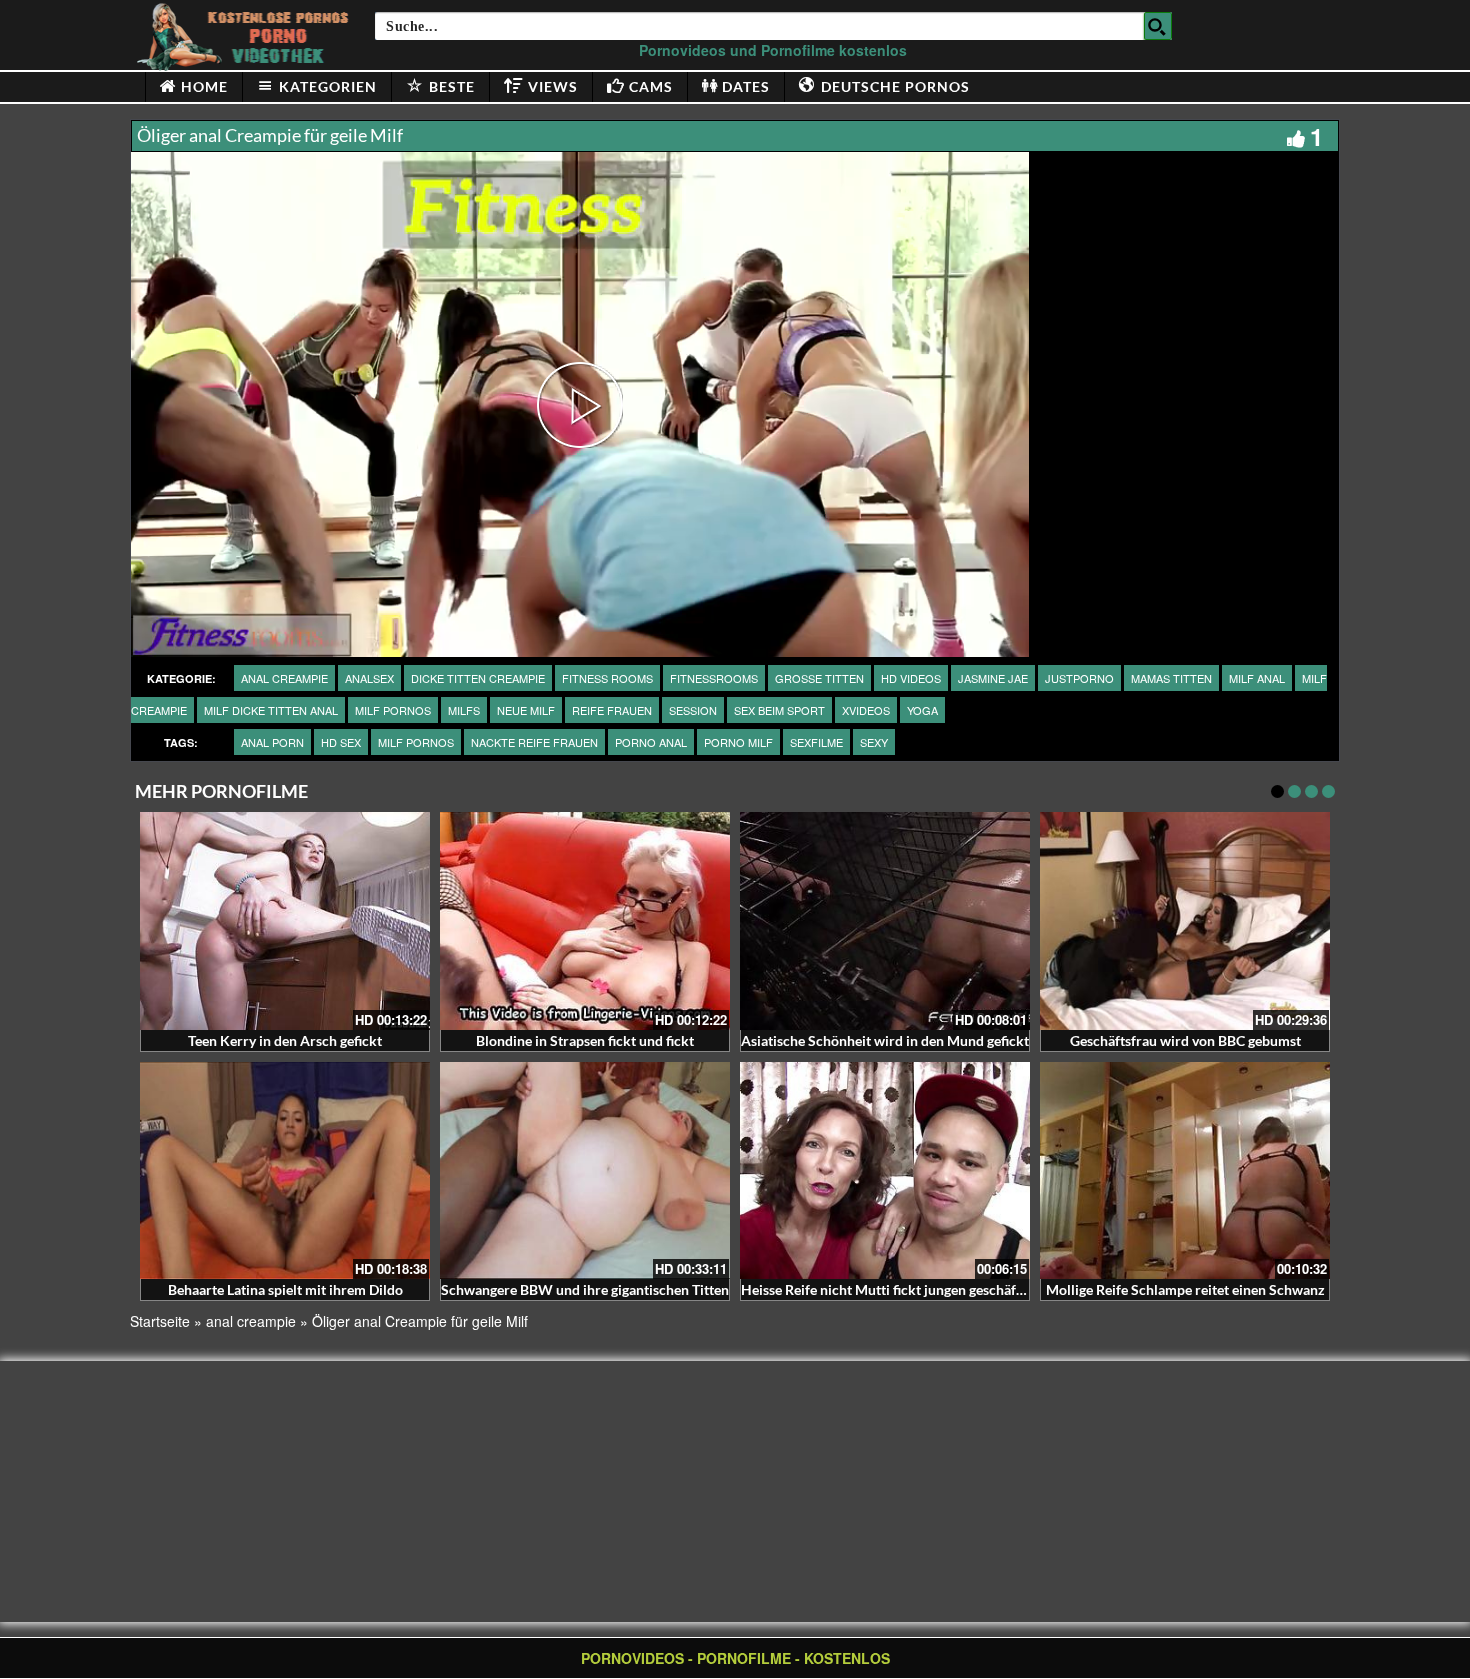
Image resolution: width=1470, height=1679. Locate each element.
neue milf (526, 710)
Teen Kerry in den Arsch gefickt (285, 1040)
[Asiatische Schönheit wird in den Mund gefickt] (885, 921)
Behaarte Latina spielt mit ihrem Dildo (285, 1289)
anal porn (272, 742)
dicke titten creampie (478, 678)
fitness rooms (607, 678)
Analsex (369, 678)
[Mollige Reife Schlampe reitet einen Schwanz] (1185, 1171)
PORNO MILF (738, 742)
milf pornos (393, 710)
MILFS (464, 710)
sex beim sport (779, 710)
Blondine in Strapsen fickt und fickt (585, 1040)
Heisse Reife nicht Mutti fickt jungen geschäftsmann (901, 1289)
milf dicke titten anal (271, 710)
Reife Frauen (612, 710)
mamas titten (1171, 678)
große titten (819, 678)
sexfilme (816, 742)
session (693, 710)
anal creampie (284, 678)
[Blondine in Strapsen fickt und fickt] (585, 921)
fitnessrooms (714, 678)
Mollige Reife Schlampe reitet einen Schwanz (1185, 1289)
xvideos (866, 710)
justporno (1079, 678)
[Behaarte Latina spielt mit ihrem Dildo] (285, 1171)
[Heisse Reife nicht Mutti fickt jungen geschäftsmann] (885, 1171)
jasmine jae (993, 678)
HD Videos (911, 678)
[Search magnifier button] (1158, 26)
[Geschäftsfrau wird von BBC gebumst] (1185, 921)
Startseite (160, 1321)
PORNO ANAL (651, 742)
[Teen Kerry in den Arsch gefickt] (285, 921)
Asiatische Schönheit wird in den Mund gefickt (885, 1040)
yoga (922, 710)
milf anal (1257, 678)
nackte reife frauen (534, 742)
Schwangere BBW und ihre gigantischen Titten (585, 1289)
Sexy (874, 742)
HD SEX (341, 742)
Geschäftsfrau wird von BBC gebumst (1185, 1040)
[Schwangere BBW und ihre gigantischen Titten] (585, 1171)
